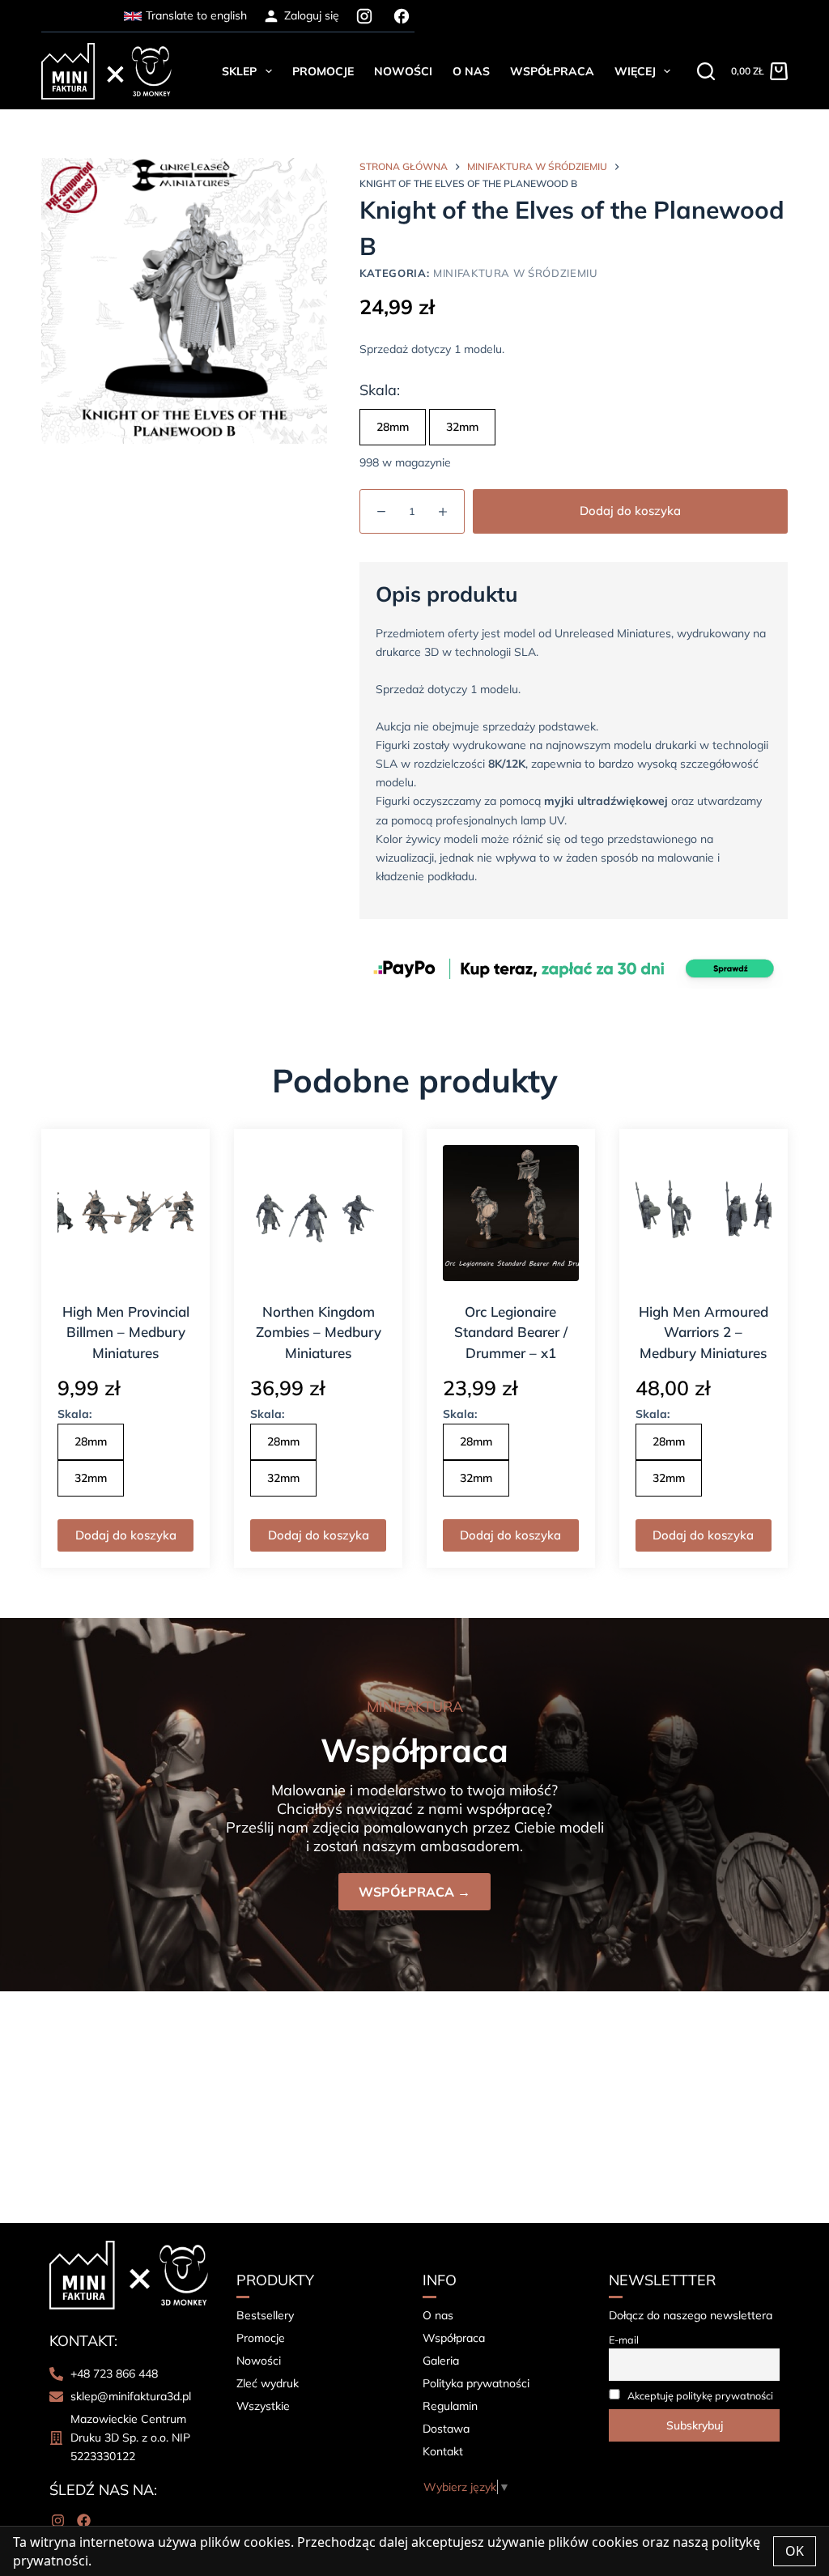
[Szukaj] (706, 71)
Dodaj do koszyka (630, 511)
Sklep (239, 71)
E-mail (624, 2340)
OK (795, 2551)
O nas (471, 71)
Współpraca (552, 71)
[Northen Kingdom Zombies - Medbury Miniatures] (318, 1213)
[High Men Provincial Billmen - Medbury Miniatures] (125, 1213)
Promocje (323, 71)
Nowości (403, 71)
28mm (393, 427)
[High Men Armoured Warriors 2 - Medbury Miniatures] (704, 1213)
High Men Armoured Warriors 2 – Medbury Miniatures (704, 1332)
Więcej (635, 71)
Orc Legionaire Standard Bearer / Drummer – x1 (511, 1332)
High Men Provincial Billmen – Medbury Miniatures (126, 1332)
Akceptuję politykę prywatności (700, 2395)
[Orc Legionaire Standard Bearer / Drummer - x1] (511, 1213)
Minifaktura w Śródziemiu (516, 273)
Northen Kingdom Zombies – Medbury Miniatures (319, 1332)
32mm (462, 427)
